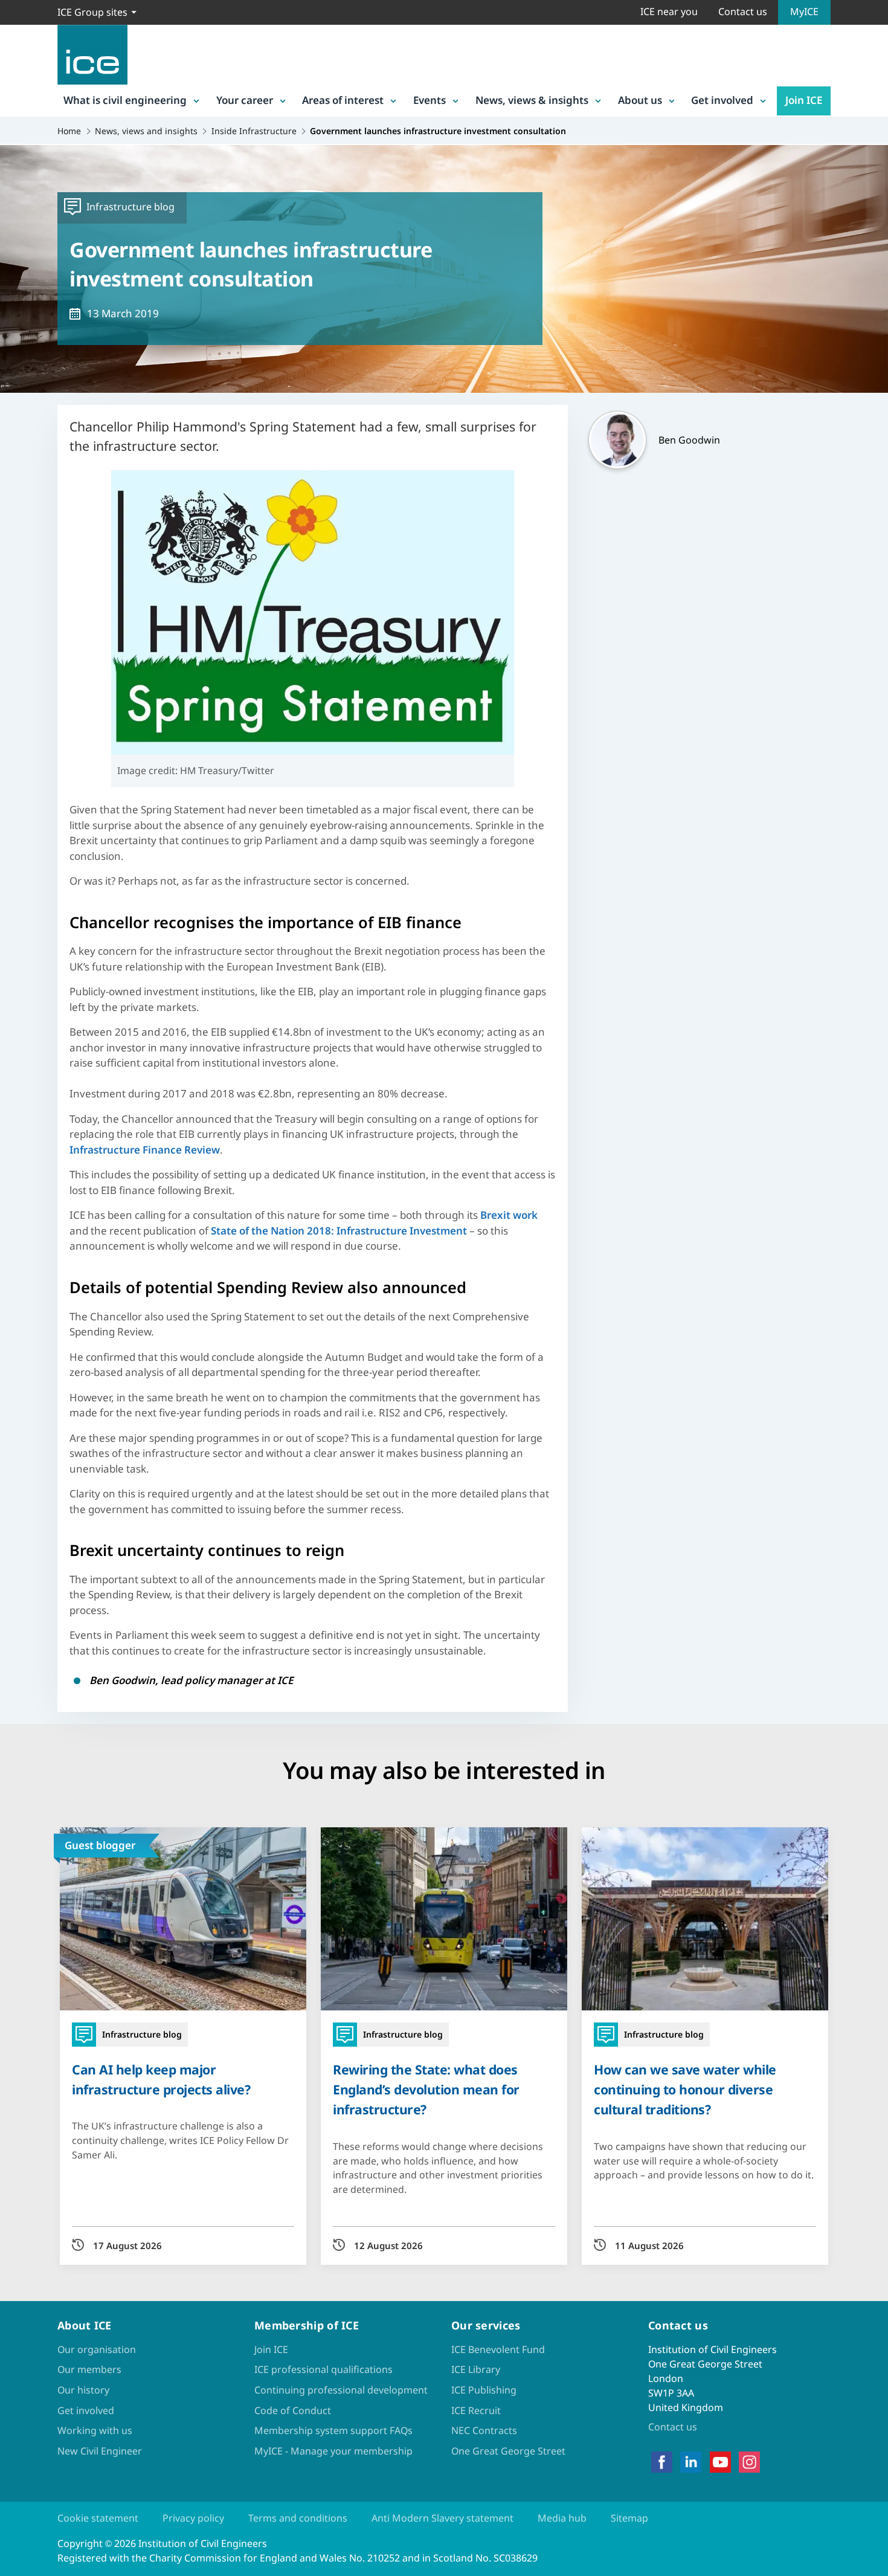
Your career (245, 100)
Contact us (743, 11)
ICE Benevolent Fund (498, 2349)
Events (430, 100)
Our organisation (97, 2349)
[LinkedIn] (691, 2462)
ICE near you (669, 11)
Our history (83, 2390)
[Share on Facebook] (19, 1232)
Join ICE (804, 100)
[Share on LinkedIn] (19, 1264)
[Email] (19, 1326)
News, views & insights (532, 100)
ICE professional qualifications (323, 2369)
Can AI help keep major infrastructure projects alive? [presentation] (161, 2079)
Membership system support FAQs (333, 2430)
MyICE (804, 11)
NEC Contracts (484, 2430)
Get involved (722, 100)
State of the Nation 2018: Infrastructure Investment (339, 1231)
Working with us (95, 2430)
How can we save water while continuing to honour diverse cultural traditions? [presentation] (685, 2089)
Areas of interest (343, 100)
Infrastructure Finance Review (145, 1150)
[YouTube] (720, 2462)
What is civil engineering (125, 100)
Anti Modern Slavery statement (442, 2518)
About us (640, 100)
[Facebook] (662, 2462)
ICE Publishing (484, 2390)
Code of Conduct (293, 2410)
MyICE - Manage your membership (333, 2451)
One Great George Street (508, 2451)
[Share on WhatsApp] (19, 1295)
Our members (89, 2369)
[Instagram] (749, 2462)
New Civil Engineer (100, 2451)
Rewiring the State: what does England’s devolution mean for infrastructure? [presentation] (426, 2089)
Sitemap (629, 2518)
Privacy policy (193, 2518)
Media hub (562, 2518)
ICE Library (476, 2369)
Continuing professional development (341, 2390)
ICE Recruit (476, 2410)
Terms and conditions (298, 2518)
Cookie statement (98, 2518)
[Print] (19, 1358)
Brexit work (509, 1215)
